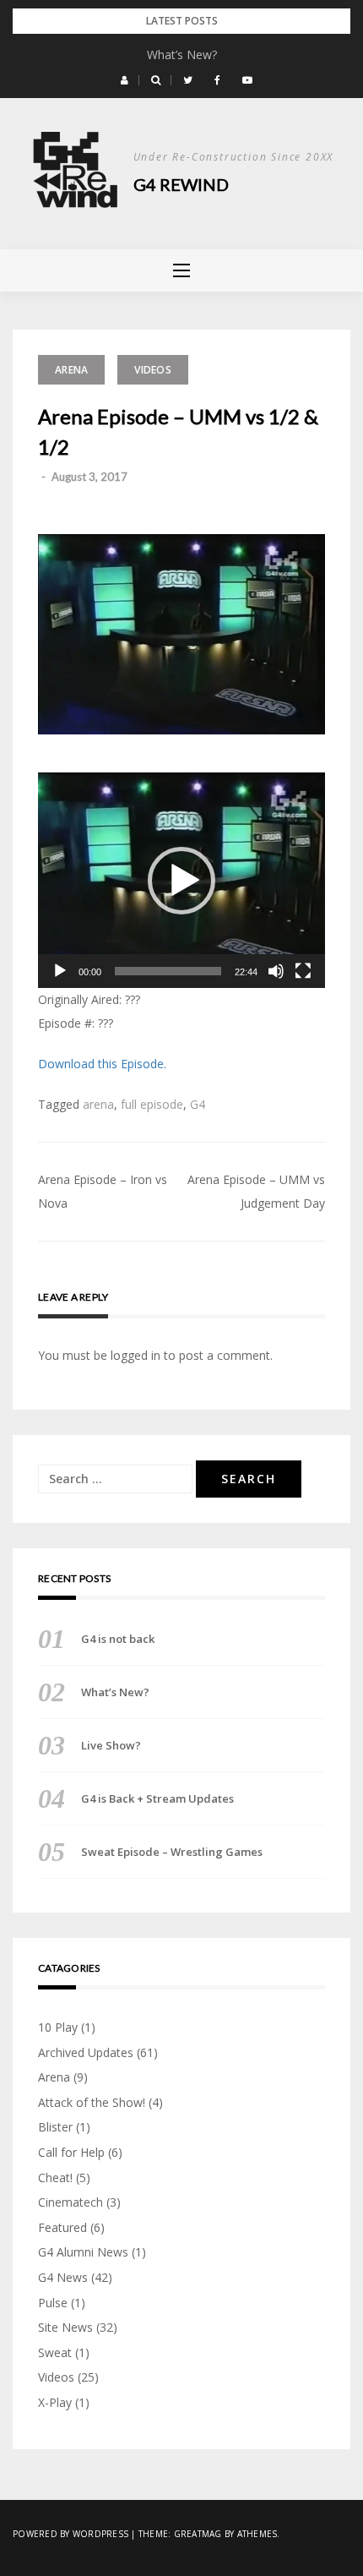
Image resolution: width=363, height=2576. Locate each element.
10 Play (58, 2027)
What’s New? (182, 55)
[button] (125, 80)
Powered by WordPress (70, 2534)
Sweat (55, 2352)
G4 (198, 1104)
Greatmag (198, 2534)
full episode (152, 1104)
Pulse (53, 2303)
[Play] (60, 971)
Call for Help (71, 2152)
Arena (71, 370)
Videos (153, 370)
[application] (181, 880)
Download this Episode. (102, 1064)
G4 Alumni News (83, 2252)
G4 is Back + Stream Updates (157, 1798)
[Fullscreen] (303, 971)
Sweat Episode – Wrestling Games (172, 1852)
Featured (62, 2227)
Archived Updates (86, 2052)
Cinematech (70, 2202)
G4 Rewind (181, 184)
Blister (55, 2127)
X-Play (55, 2402)
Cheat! (55, 2178)
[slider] (168, 971)
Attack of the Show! (92, 2102)
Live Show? (111, 1745)
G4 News (63, 2277)
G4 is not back (118, 1639)
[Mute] (276, 971)
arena (98, 1104)
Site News (65, 2327)
